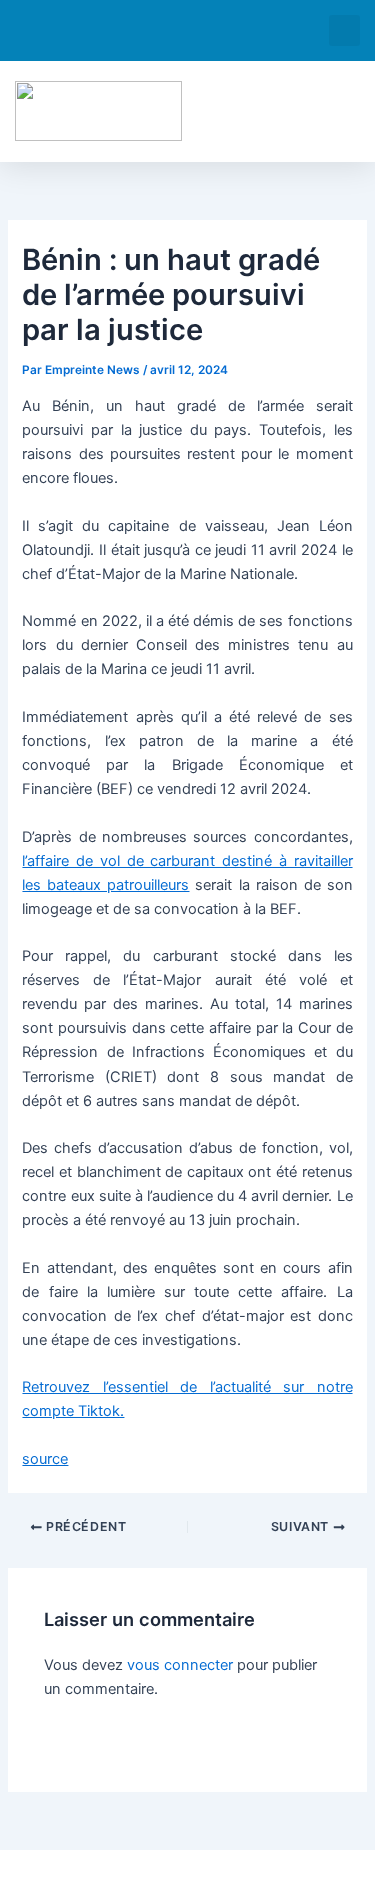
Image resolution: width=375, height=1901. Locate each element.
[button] (344, 30)
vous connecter (180, 1665)
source (45, 1459)
